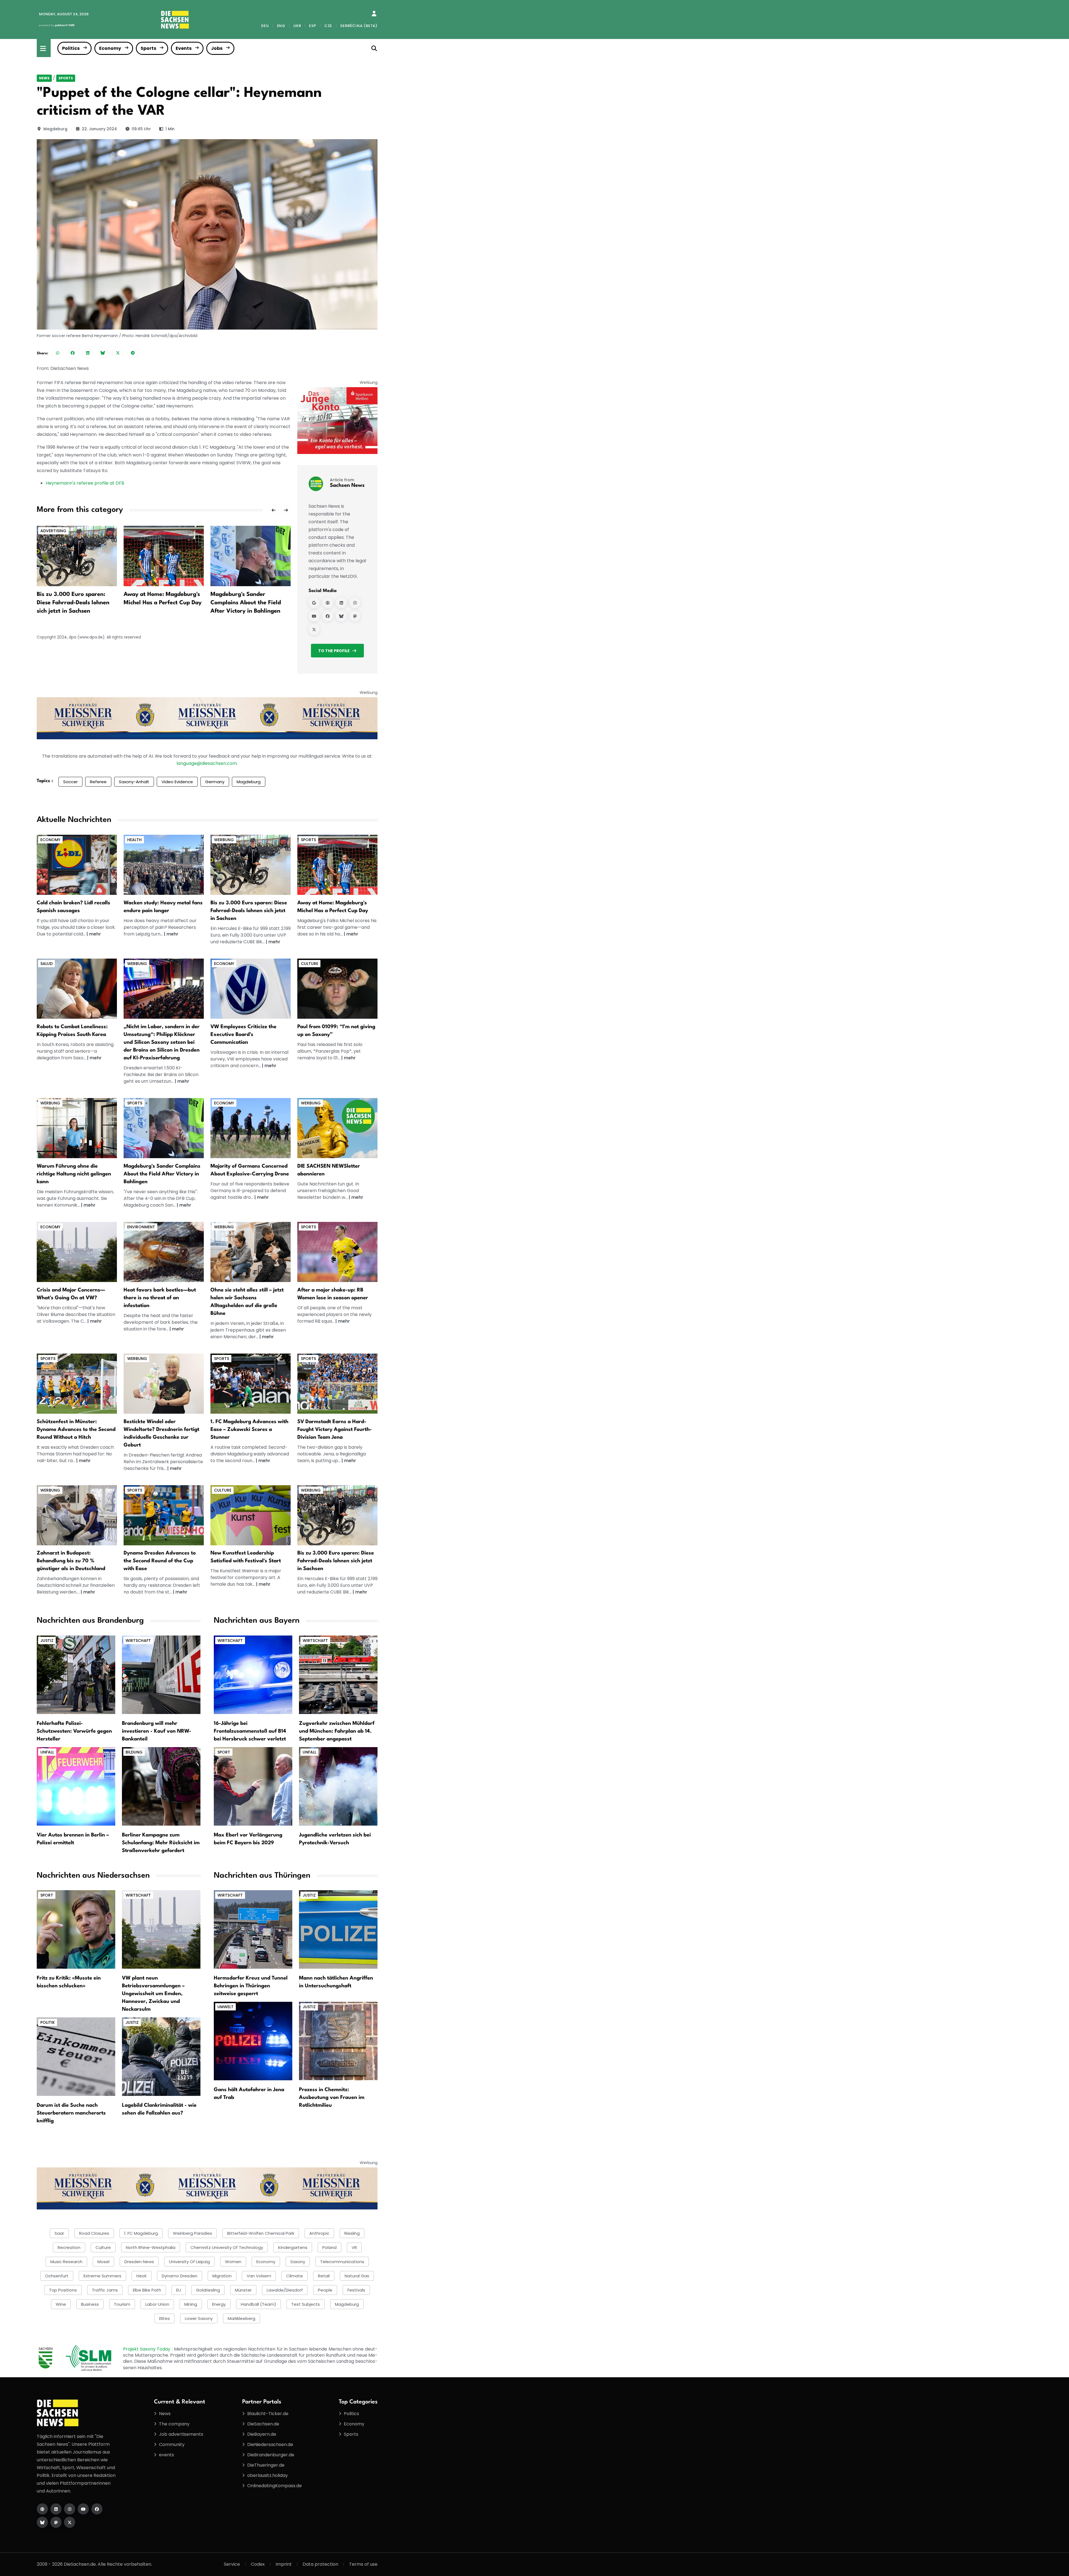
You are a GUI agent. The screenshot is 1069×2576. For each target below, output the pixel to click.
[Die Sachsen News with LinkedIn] (56, 2509)
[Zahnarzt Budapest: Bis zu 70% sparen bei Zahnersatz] (77, 1515)
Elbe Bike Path (147, 2290)
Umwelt (225, 2007)
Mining (191, 2304)
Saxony (298, 2262)
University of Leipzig (189, 2262)
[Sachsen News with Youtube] (314, 616)
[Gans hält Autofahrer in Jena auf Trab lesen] (253, 2041)
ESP (312, 26)
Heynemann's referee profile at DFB (85, 483)
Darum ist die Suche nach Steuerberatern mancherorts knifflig (71, 2113)
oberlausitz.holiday (268, 2475)
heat (142, 2276)
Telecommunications (342, 2262)
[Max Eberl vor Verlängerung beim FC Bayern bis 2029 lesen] (253, 1786)
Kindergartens (293, 2247)
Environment (141, 1227)
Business (90, 2304)
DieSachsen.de (263, 2424)
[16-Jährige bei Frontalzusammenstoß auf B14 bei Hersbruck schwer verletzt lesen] (253, 1674)
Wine (61, 2304)
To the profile (334, 651)
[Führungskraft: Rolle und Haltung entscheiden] (77, 1128)
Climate (295, 2276)
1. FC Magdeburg (141, 2233)
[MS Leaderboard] (207, 718)
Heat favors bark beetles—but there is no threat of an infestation (160, 1298)
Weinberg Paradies (193, 2233)
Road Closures (94, 2233)
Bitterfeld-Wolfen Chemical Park (261, 2233)
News (44, 78)
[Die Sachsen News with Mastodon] (56, 2522)
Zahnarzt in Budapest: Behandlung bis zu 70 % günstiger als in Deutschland (71, 1561)
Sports (148, 48)
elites (165, 2318)
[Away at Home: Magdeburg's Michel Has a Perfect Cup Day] (77, 556)
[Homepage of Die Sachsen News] (42, 2509)
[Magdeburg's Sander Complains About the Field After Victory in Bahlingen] (164, 556)
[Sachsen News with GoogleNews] (314, 603)
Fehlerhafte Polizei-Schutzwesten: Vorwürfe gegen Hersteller (74, 1731)
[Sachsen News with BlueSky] (341, 616)
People (325, 2290)
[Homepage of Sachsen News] (328, 603)
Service (232, 2564)
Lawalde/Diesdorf (285, 2290)
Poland (329, 2247)
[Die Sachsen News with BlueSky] (42, 2522)
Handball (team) (258, 2304)
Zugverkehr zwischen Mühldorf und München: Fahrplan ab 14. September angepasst (337, 1731)
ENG (281, 26)
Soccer (70, 782)
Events (184, 48)
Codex (258, 2564)
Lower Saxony (199, 2318)
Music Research (66, 2262)
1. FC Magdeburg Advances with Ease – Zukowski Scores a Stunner (249, 1430)
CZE (328, 26)
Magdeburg (55, 129)
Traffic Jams (105, 2290)
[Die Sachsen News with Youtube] (83, 2509)
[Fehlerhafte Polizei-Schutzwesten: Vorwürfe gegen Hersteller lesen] (76, 1674)
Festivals (356, 2290)
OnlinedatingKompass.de (274, 2486)
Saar (59, 2233)
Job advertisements (181, 2434)
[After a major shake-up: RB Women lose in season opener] (251, 556)
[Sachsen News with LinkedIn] (341, 603)
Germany (215, 782)
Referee (98, 782)
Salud (46, 964)
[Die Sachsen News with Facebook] (97, 2509)
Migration (222, 2276)
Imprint (284, 2564)
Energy (219, 2304)
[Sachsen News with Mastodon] (355, 616)
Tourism (122, 2304)
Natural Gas (357, 2276)
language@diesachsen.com (207, 763)
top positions (63, 2290)
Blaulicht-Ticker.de (268, 2414)
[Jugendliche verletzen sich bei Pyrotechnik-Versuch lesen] (338, 1786)
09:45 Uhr (141, 129)
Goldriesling (208, 2290)
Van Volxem (259, 2276)
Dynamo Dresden (180, 2276)
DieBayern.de (262, 2434)
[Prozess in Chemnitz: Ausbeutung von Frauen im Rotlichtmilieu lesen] (338, 2041)
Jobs (217, 48)
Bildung (134, 1752)
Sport (224, 1752)
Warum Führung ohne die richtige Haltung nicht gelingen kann (74, 1174)
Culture (310, 964)
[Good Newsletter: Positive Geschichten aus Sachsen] (337, 1128)
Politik (48, 2022)
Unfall (47, 1752)
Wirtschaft (138, 1641)
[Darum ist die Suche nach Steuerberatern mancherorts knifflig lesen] (76, 2056)
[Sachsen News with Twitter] (314, 629)
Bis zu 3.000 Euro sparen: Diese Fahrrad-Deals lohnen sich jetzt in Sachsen (249, 911)
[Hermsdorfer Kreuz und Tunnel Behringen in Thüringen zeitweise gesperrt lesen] (253, 1929)
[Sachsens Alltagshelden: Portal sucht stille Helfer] (251, 1252)
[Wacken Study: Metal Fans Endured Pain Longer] (164, 864)
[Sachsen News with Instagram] (355, 603)
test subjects (306, 2304)
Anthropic (319, 2233)
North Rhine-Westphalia (151, 2247)
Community (172, 2444)
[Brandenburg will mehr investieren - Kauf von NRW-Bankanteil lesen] (161, 1674)
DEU (265, 26)
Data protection (320, 2564)
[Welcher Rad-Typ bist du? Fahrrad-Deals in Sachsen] (251, 864)
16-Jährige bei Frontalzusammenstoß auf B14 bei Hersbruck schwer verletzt (250, 1731)
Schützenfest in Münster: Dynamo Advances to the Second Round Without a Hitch (76, 1430)
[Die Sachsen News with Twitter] (70, 2522)
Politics (71, 48)
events (166, 2455)
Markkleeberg (241, 2318)
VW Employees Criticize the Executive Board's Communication (243, 1035)
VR (354, 2247)
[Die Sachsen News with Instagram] (70, 2509)
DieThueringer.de (266, 2465)
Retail (324, 2276)
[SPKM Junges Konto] (337, 420)
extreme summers (102, 2276)
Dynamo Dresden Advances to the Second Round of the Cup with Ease (160, 1561)
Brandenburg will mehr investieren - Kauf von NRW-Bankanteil (157, 1731)
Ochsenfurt (57, 2276)
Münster (243, 2290)
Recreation (69, 2247)
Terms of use (363, 2564)
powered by (57, 25)
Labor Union (157, 2304)
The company (174, 2424)
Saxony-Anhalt (134, 782)
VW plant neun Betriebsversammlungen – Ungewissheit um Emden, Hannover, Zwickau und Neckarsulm (153, 1994)
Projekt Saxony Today (147, 2349)
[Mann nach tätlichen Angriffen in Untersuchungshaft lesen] (338, 1929)
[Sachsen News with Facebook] (328, 616)
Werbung (224, 840)
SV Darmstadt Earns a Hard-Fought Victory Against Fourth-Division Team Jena (335, 1430)
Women (233, 2262)
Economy (110, 48)
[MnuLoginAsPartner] (374, 14)
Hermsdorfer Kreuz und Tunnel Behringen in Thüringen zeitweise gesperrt (251, 1986)
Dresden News (139, 2262)
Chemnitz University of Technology (227, 2247)
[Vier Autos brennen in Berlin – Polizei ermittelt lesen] (76, 1786)
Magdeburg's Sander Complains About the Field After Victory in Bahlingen (159, 603)
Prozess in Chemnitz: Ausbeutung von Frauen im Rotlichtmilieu (332, 2098)
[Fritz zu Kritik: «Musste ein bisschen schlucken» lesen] (76, 1929)
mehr (95, 934)
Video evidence (177, 782)
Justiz (47, 1641)
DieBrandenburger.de (271, 2455)
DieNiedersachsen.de (270, 2444)
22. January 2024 (99, 129)
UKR (297, 26)
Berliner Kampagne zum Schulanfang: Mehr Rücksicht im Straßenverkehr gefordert (161, 1843)
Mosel (103, 2262)
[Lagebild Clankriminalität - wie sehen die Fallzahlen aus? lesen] (161, 2056)
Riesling (352, 2233)
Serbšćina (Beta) (359, 26)
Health (134, 840)
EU (179, 2290)
